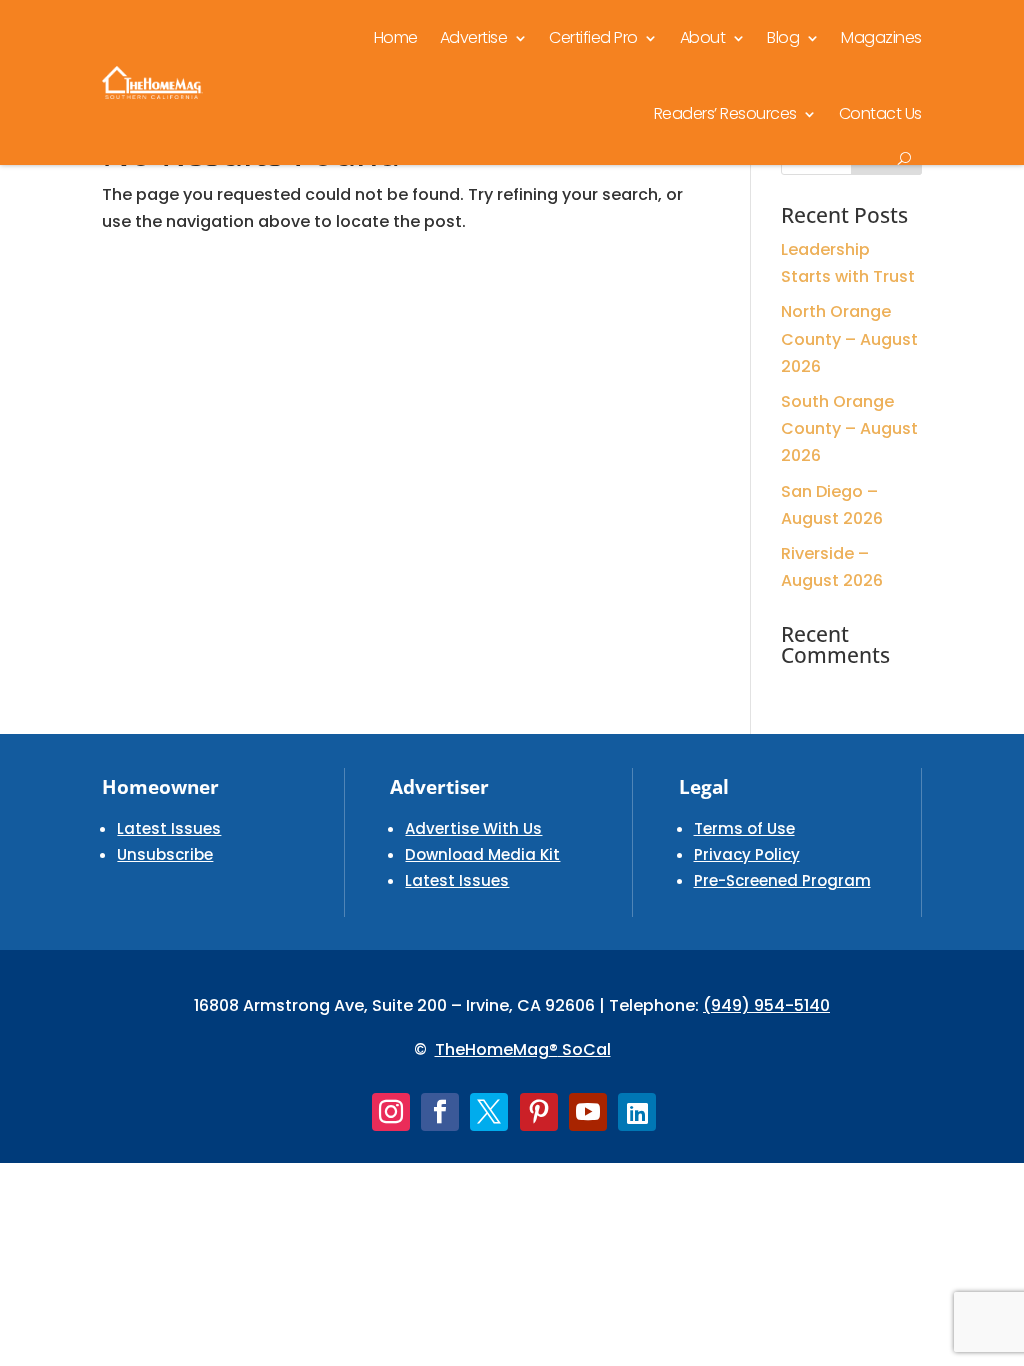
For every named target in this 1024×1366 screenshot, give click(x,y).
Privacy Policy (747, 854)
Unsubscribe (165, 854)
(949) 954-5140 (766, 1005)
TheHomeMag (492, 1049)
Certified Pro (593, 37)
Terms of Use (744, 828)
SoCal (584, 1049)
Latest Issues (169, 828)
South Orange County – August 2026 (849, 428)
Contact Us (880, 113)
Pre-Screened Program (782, 880)
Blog (783, 37)
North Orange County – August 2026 (849, 338)
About (703, 37)
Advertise (474, 37)
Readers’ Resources (725, 113)
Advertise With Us (473, 828)
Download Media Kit (482, 854)
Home (396, 37)
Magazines (881, 37)
